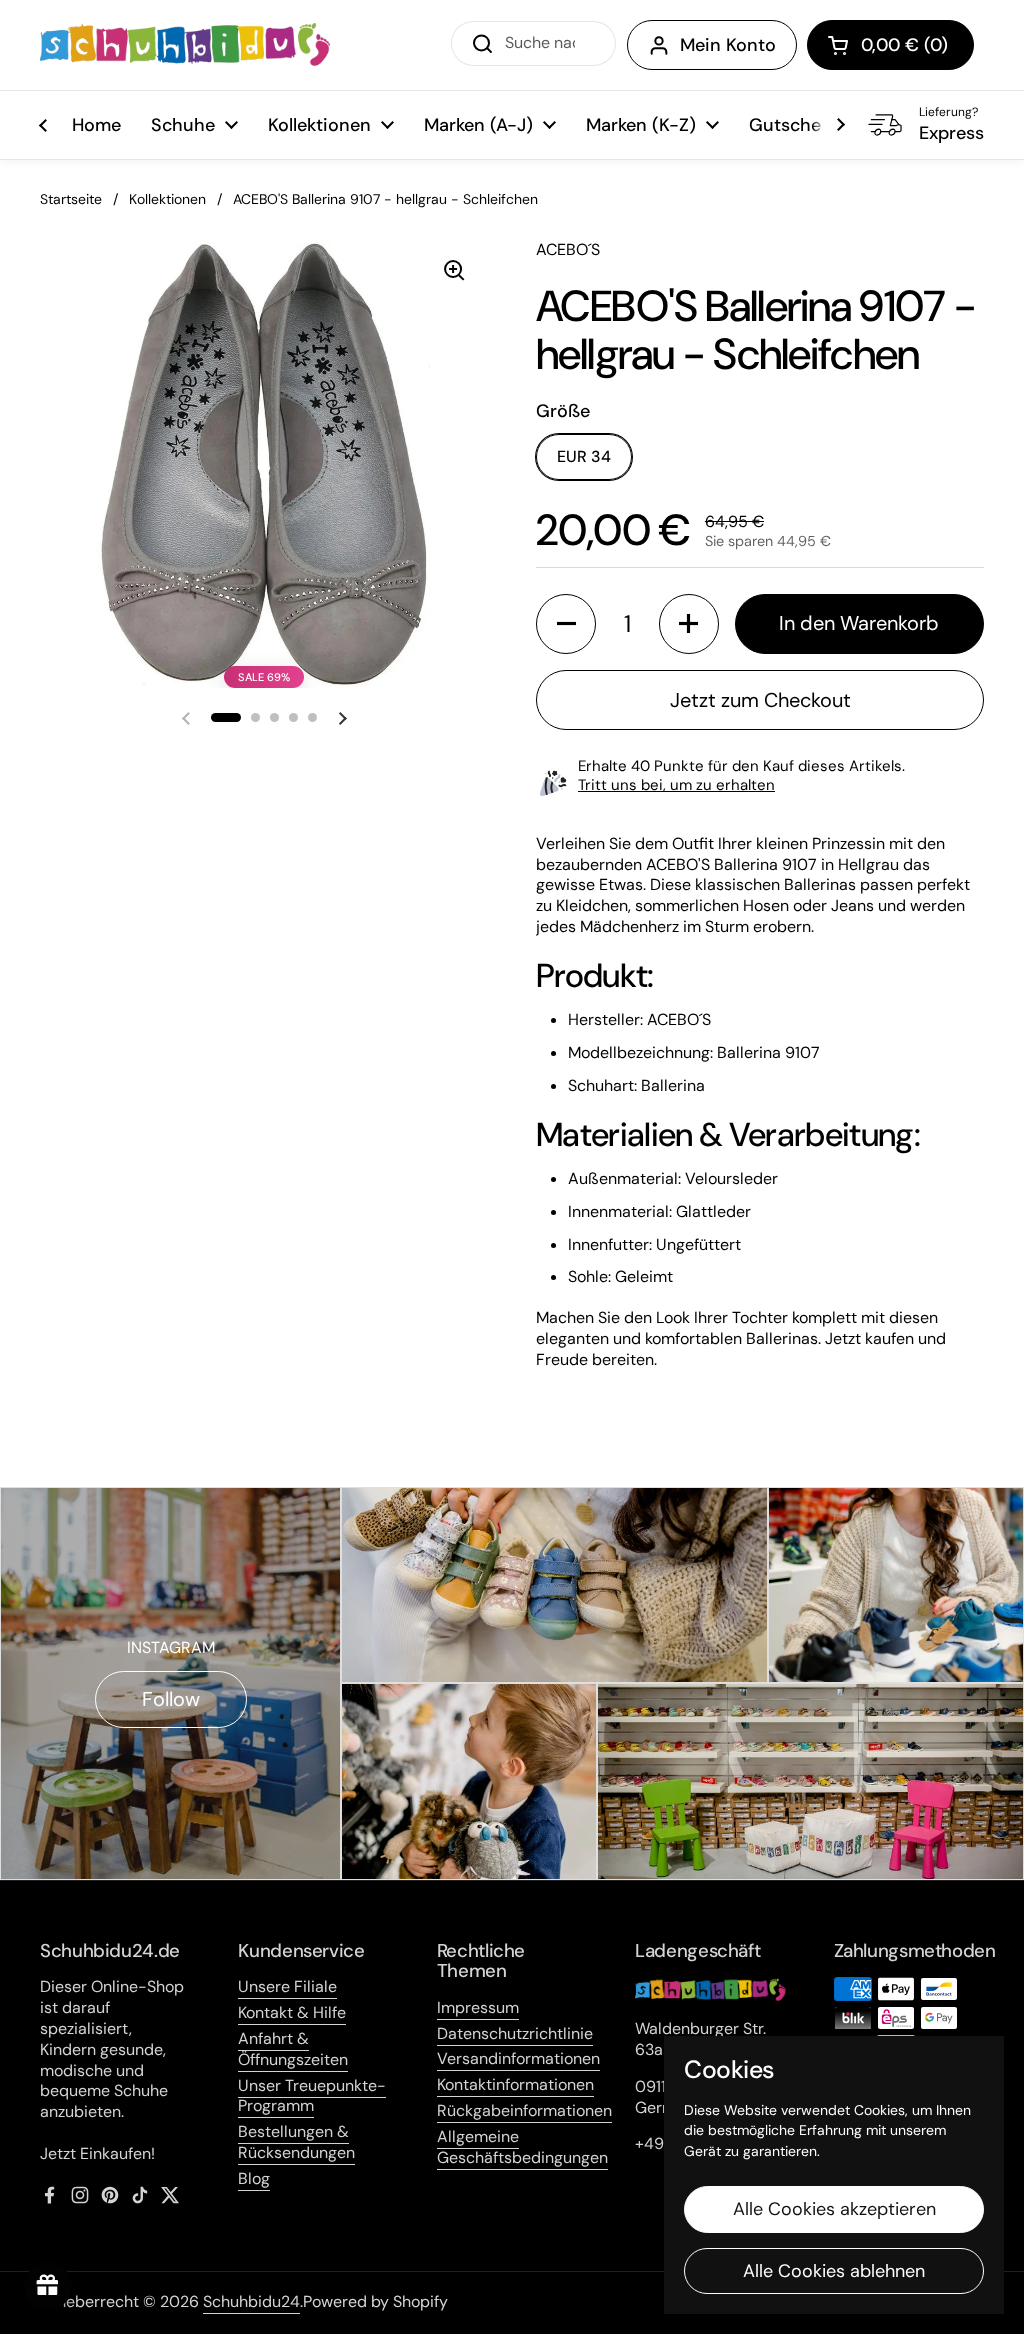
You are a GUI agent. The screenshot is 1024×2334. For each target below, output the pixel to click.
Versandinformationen (518, 2058)
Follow (171, 1699)
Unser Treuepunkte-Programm (312, 2096)
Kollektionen (167, 199)
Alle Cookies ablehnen (834, 2271)
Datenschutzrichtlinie (515, 2033)
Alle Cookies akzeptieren (834, 2209)
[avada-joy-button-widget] (48, 2286)
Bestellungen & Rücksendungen (296, 2142)
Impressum (478, 2007)
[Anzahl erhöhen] (689, 624)
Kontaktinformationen (515, 2084)
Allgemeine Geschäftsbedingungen (522, 2147)
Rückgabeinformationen (524, 2110)
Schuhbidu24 (251, 2301)
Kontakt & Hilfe (292, 2012)
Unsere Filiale (287, 1986)
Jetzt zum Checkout (760, 700)
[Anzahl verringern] (566, 624)
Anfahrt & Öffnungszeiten (293, 2049)
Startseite (71, 199)
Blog (254, 2178)
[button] (890, 45)
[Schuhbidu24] (185, 45)
